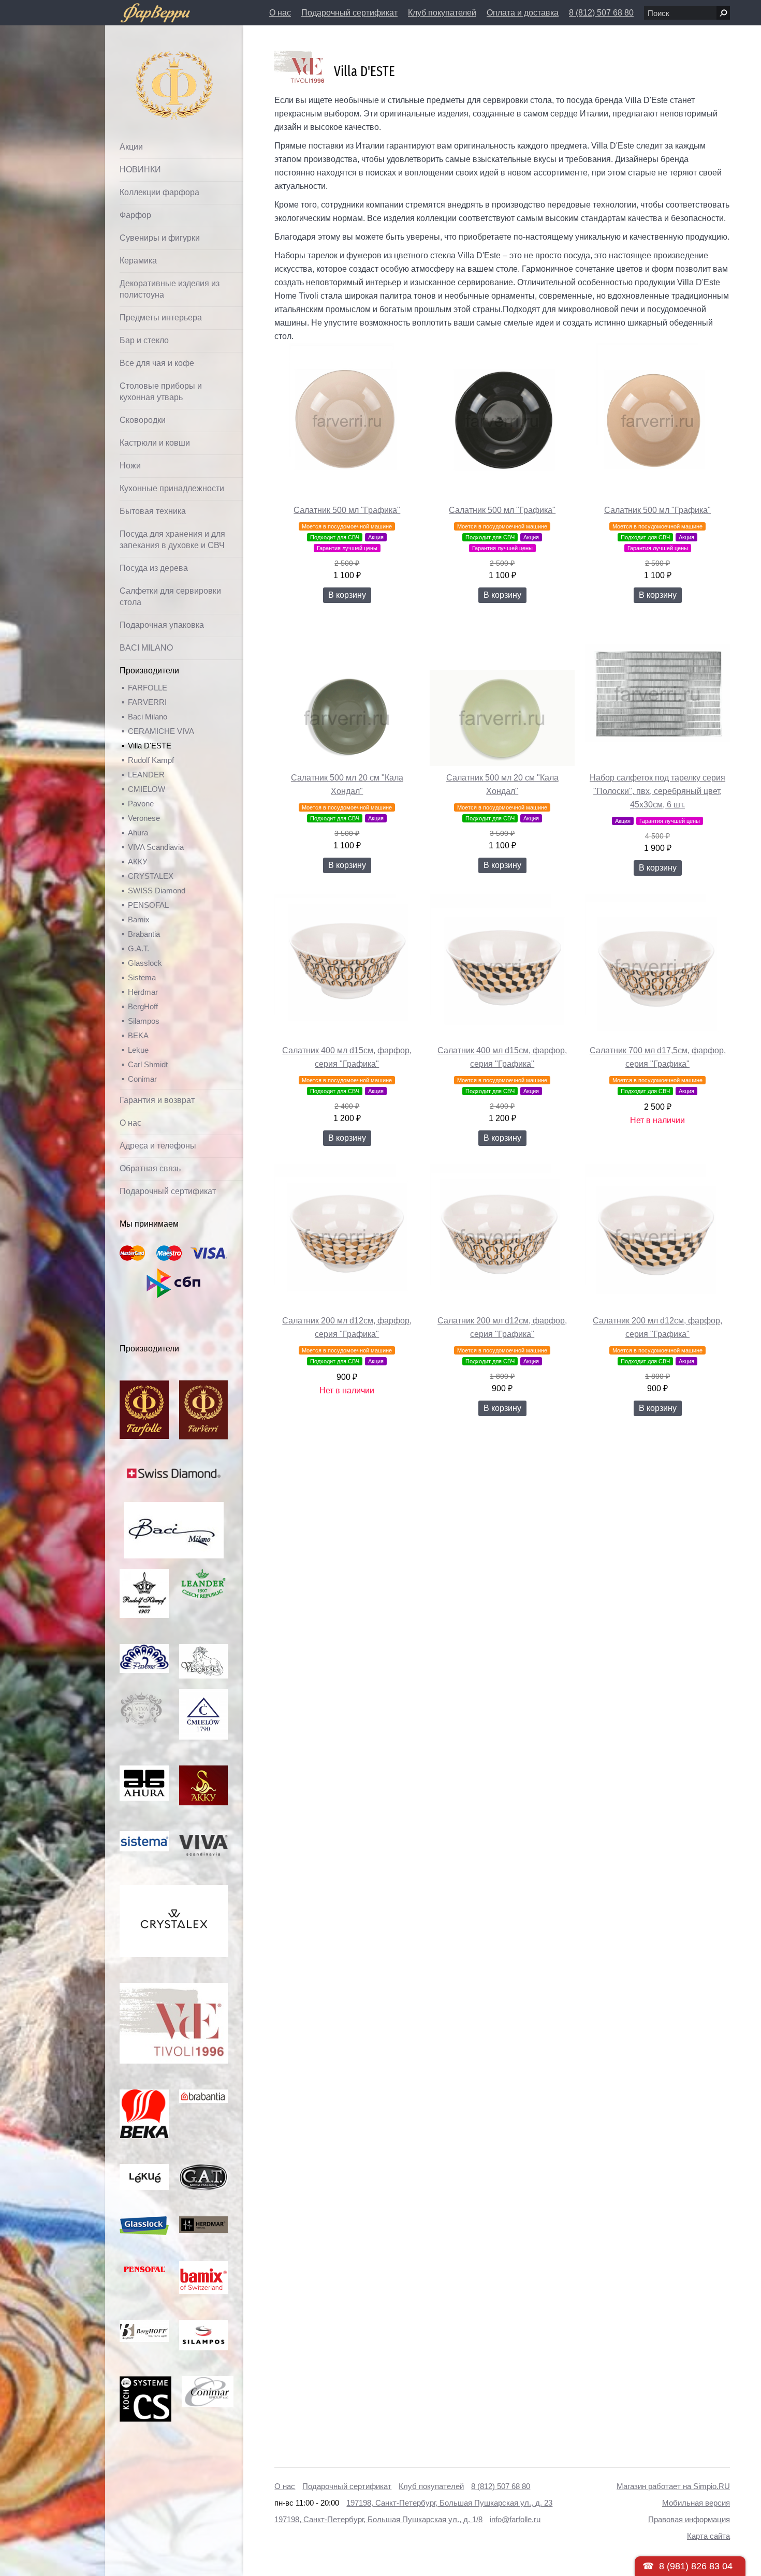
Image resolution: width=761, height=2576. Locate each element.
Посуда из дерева (154, 568)
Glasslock (145, 963)
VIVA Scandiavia (156, 847)
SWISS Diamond (157, 890)
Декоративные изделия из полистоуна (170, 289)
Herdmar (143, 992)
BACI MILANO (146, 648)
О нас (280, 13)
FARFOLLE (148, 688)
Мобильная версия (696, 2503)
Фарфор (135, 215)
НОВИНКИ (140, 170)
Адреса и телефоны (158, 1146)
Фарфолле (150, 60)
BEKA (138, 1035)
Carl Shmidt (148, 1064)
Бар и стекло (144, 340)
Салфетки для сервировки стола (170, 597)
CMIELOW (147, 789)
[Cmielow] (204, 1694)
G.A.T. (138, 948)
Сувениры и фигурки (160, 238)
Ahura (138, 833)
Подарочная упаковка (162, 625)
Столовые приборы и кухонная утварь (161, 392)
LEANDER (146, 775)
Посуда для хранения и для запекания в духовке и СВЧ (172, 540)
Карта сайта (708, 2536)
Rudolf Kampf (151, 760)
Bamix (139, 919)
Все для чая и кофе (157, 363)
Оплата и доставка (523, 13)
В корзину (347, 595)
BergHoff (143, 1006)
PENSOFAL (148, 905)
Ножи (130, 466)
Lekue (138, 1050)
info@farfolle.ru (515, 2519)
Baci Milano (148, 717)
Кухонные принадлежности (172, 488)
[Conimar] (208, 2382)
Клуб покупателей (442, 13)
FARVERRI (147, 702)
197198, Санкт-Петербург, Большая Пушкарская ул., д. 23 (449, 2503)
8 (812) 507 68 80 (601, 13)
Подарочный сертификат (349, 13)
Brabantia (144, 934)
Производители (149, 671)
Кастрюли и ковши (155, 443)
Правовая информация (689, 2519)
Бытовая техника (153, 511)
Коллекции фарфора (159, 192)
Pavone (141, 804)
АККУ (138, 862)
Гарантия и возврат (157, 1100)
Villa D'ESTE (150, 746)
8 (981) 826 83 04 (696, 2566)
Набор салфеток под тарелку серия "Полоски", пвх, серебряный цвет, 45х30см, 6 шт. (657, 791)
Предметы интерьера (161, 318)
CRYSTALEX (151, 876)
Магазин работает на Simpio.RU (673, 2486)
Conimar (142, 1079)
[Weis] (144, 2169)
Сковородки (143, 420)
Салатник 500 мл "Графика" (347, 510)
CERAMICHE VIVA (161, 731)
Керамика (138, 261)
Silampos (144, 1021)
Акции (131, 147)
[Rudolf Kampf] (144, 1574)
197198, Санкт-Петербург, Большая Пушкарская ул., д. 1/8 (378, 2519)
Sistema (142, 977)
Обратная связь (150, 1168)
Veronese (144, 818)
